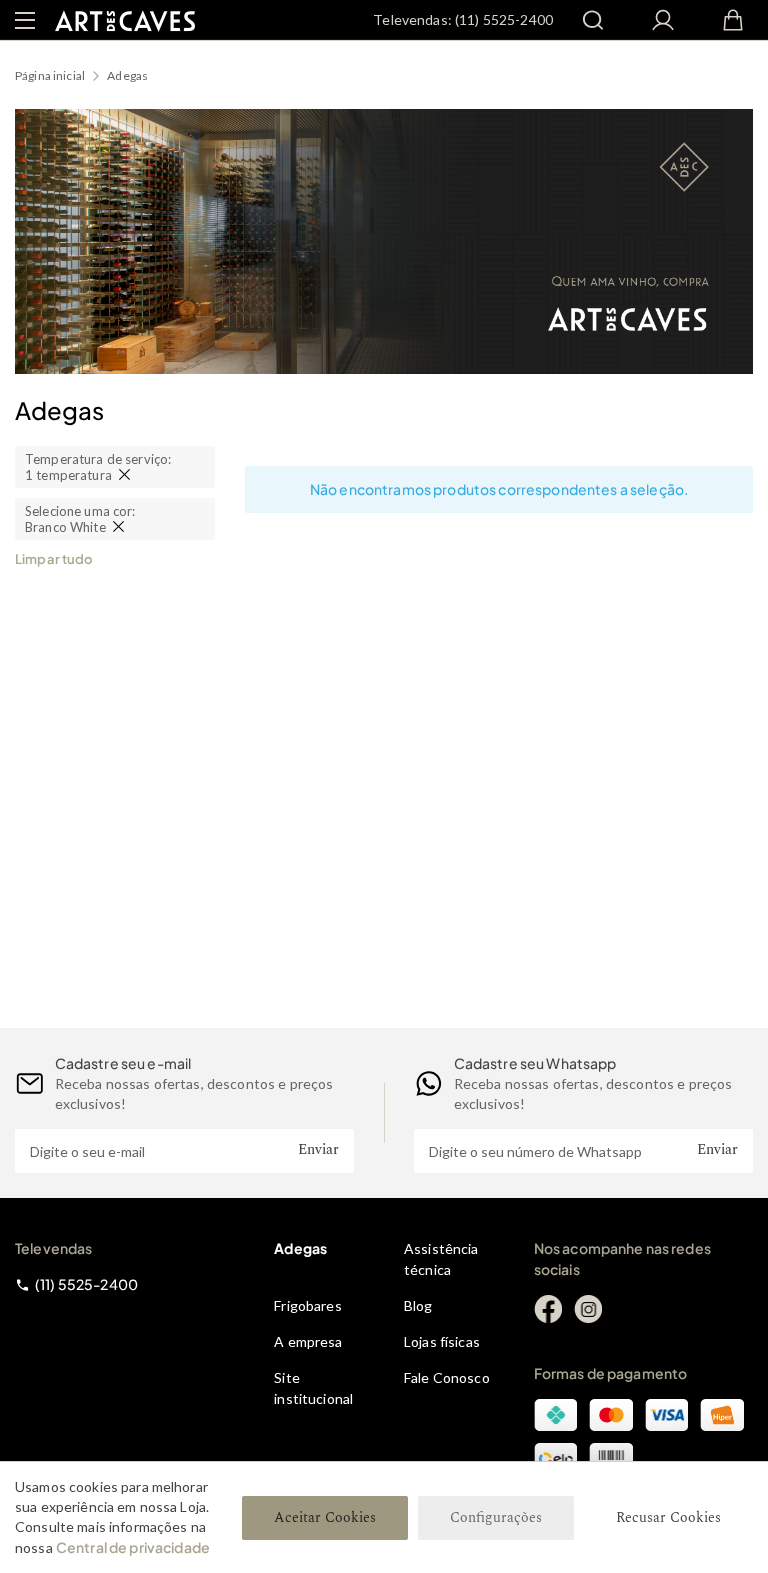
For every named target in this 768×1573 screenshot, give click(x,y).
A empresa (308, 1341)
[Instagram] (588, 1309)
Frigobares (307, 1305)
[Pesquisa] (593, 20)
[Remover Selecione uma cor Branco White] (118, 526)
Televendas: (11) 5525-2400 (463, 19)
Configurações (496, 1517)
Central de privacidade (133, 1547)
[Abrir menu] (25, 20)
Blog (418, 1305)
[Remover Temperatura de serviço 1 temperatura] (124, 474)
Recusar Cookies (668, 1517)
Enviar (318, 1149)
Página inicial (50, 75)
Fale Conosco (447, 1377)
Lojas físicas (442, 1341)
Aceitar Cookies (325, 1517)
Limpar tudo (54, 559)
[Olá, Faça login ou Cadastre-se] (663, 20)
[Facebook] (548, 1309)
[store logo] (125, 20)
